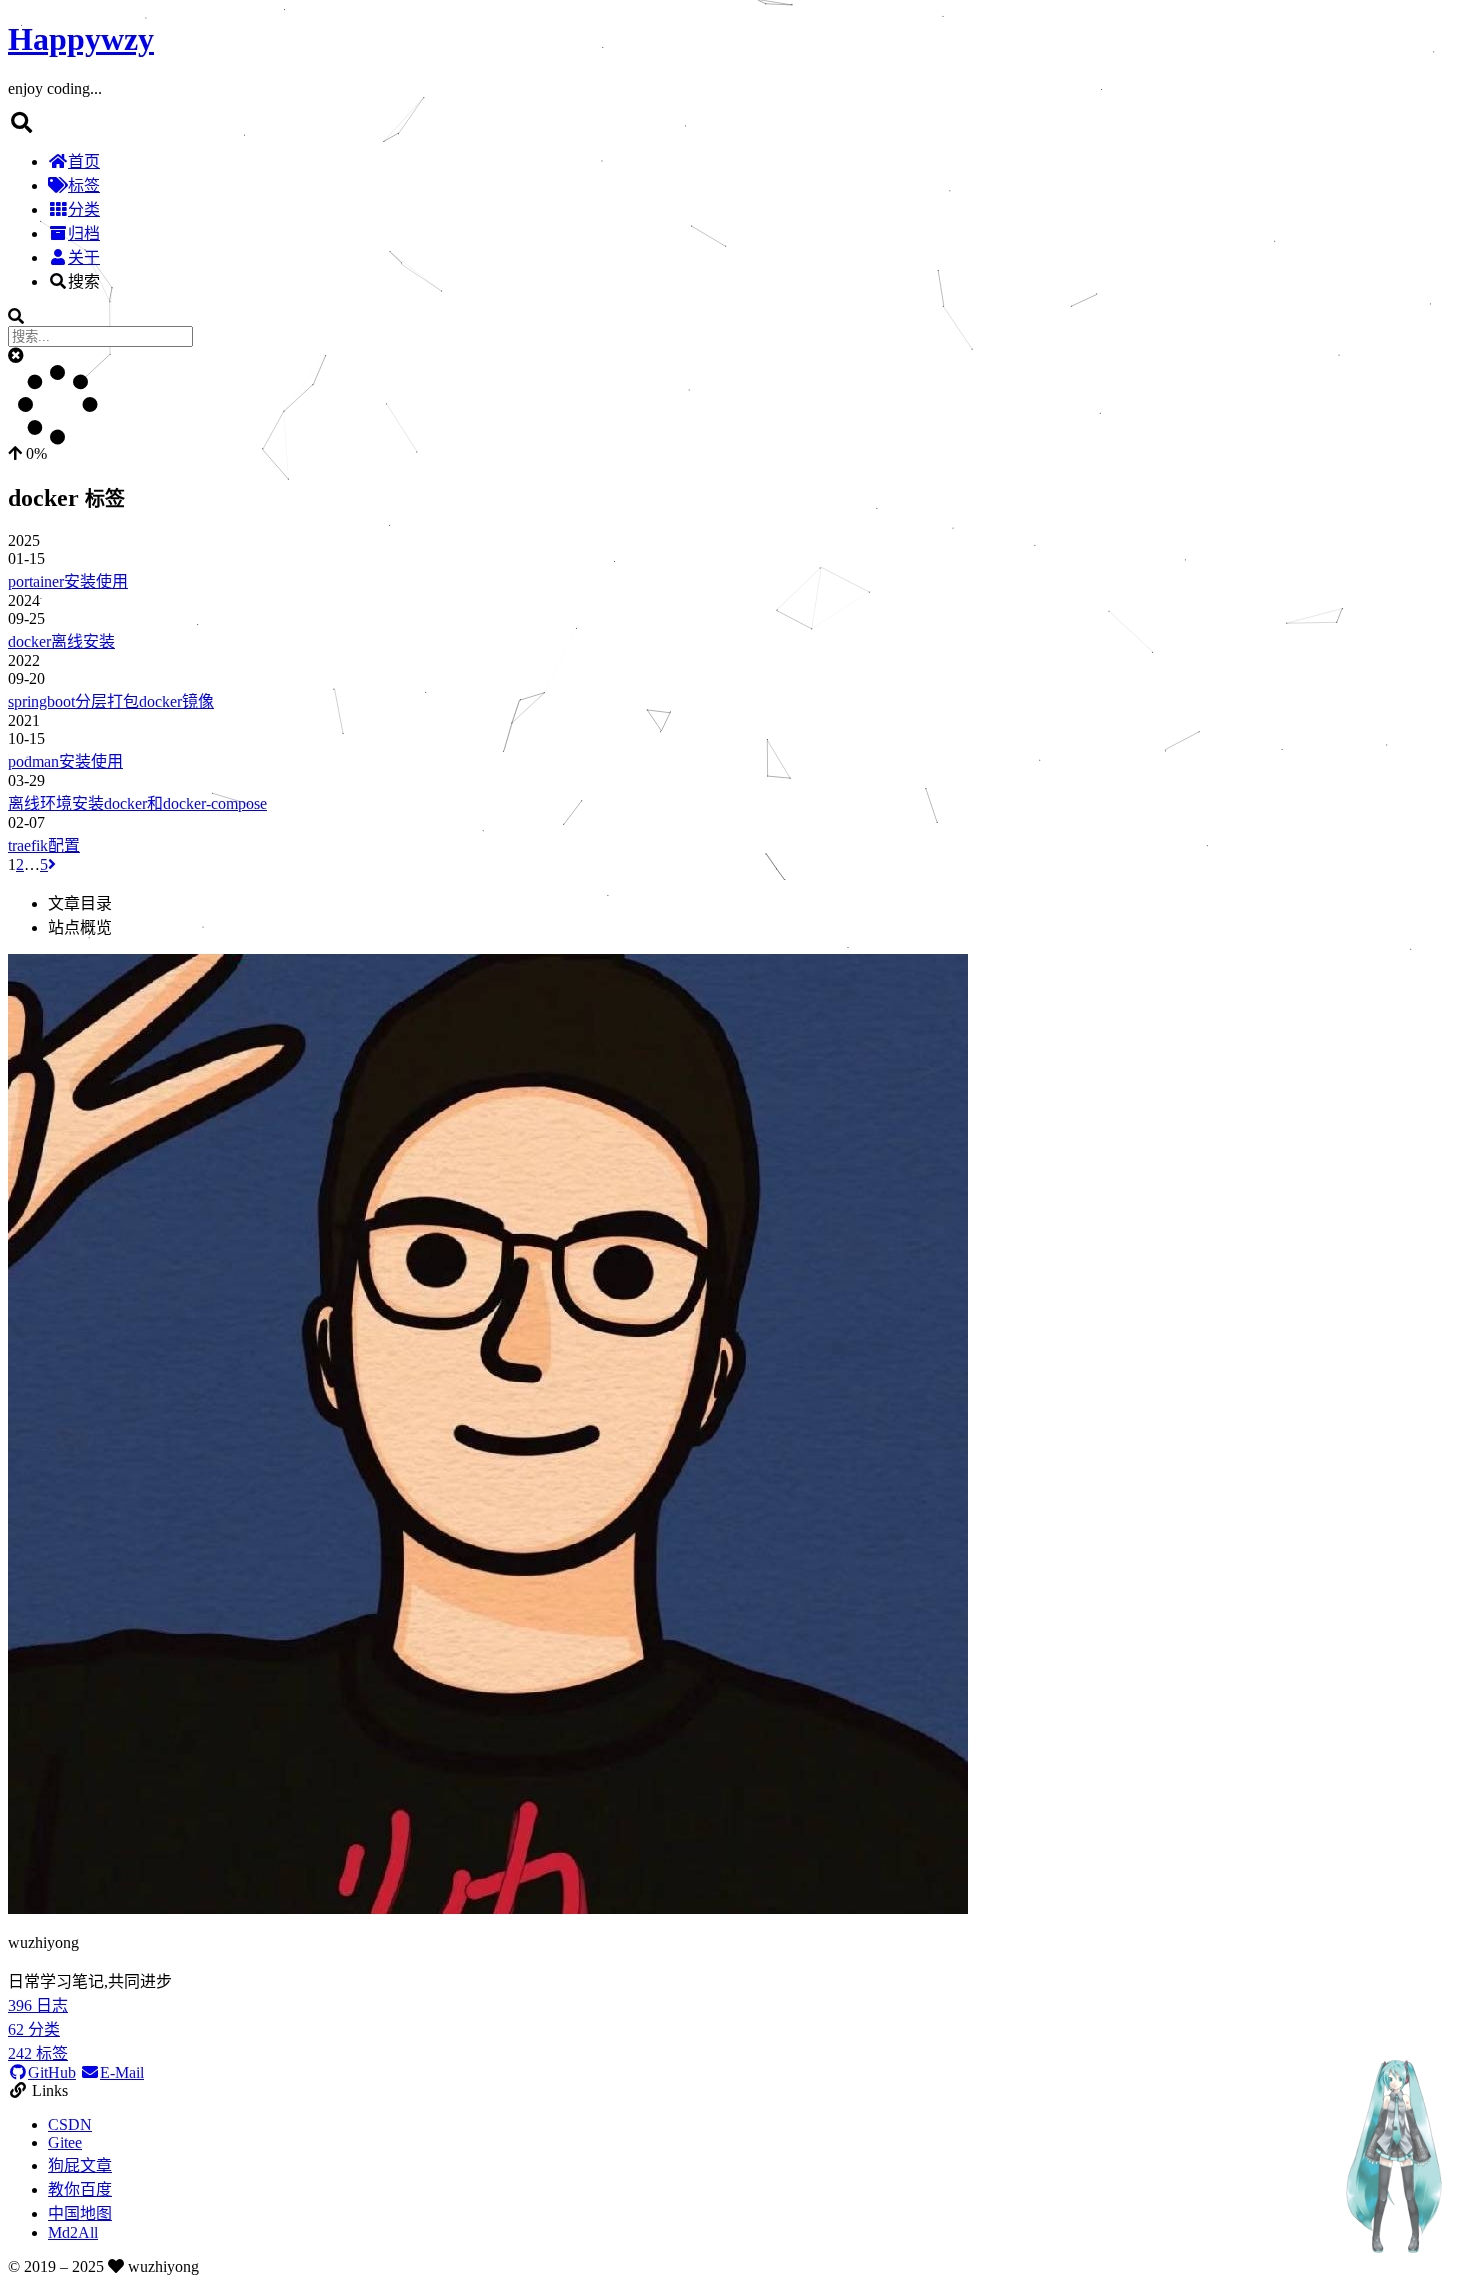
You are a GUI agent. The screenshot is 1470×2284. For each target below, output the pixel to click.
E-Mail (122, 2072)
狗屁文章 (80, 2165)
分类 (84, 209)
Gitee (65, 2142)
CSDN (70, 2124)
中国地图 (80, 2213)
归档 (84, 233)
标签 (84, 185)
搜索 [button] (84, 281)
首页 (84, 161)
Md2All (73, 2232)
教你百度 (80, 2189)
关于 (84, 257)
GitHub (52, 2072)
